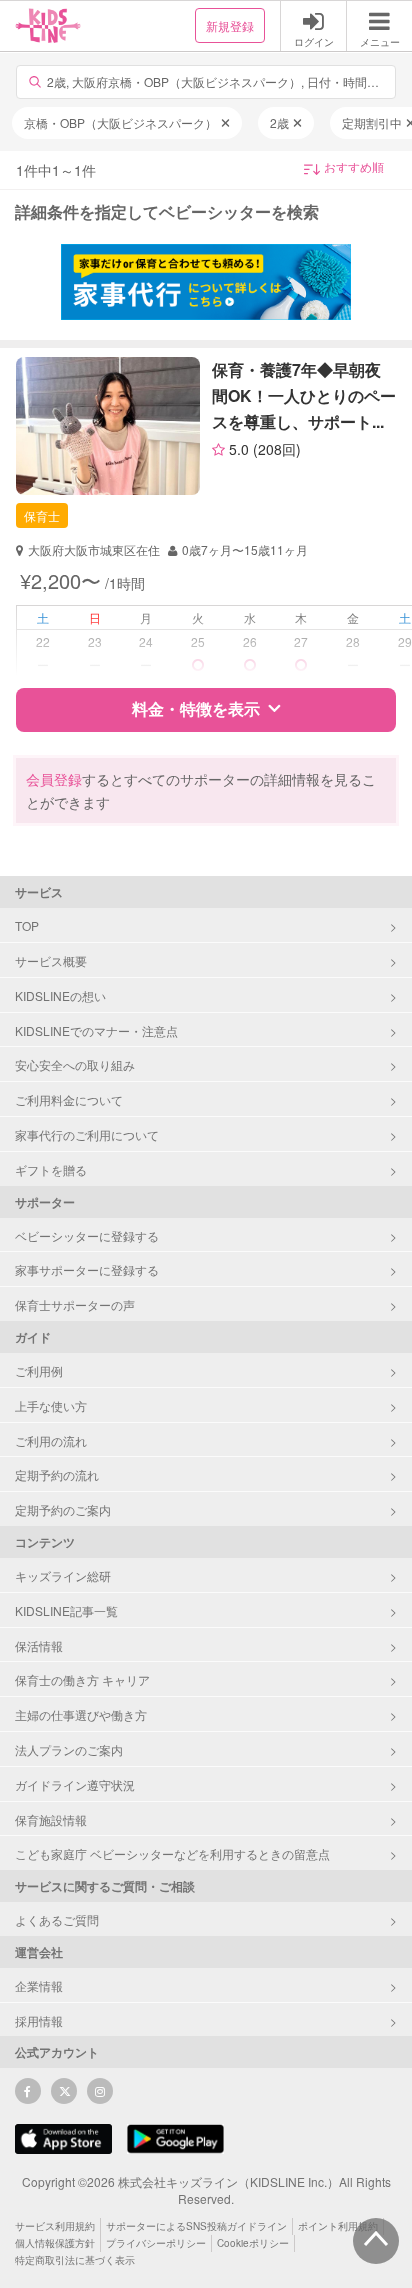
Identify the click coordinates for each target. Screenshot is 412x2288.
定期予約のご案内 (63, 1509)
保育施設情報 (51, 1819)
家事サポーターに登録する (87, 1269)
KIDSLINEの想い (60, 995)
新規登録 (230, 25)
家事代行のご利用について (87, 1134)
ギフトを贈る (51, 1169)
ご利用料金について (69, 1099)
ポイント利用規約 (338, 2226)
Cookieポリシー (253, 2243)
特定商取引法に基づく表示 (75, 2260)
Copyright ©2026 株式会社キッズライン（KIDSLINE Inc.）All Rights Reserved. (206, 2190)
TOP (27, 925)
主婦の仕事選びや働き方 (81, 1714)
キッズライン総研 (63, 1575)
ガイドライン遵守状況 (75, 1784)
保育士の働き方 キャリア (82, 1679)
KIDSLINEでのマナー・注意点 (96, 1030)
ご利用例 (39, 1370)
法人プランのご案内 (69, 1749)
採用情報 (39, 2020)
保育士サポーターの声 (75, 1304)
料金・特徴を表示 (196, 708)
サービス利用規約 (55, 2226)
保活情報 (39, 1645)
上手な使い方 (51, 1405)
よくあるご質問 (57, 1919)
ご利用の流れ (51, 1440)
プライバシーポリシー (156, 2243)
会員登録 (54, 779)
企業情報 (39, 1985)
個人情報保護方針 (55, 2243)
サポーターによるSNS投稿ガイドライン (196, 2226)
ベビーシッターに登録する (87, 1235)
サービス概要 (51, 960)
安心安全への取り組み (75, 1064)
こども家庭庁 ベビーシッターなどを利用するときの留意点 (172, 1853)
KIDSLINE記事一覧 (66, 1610)
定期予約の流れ (57, 1474)
